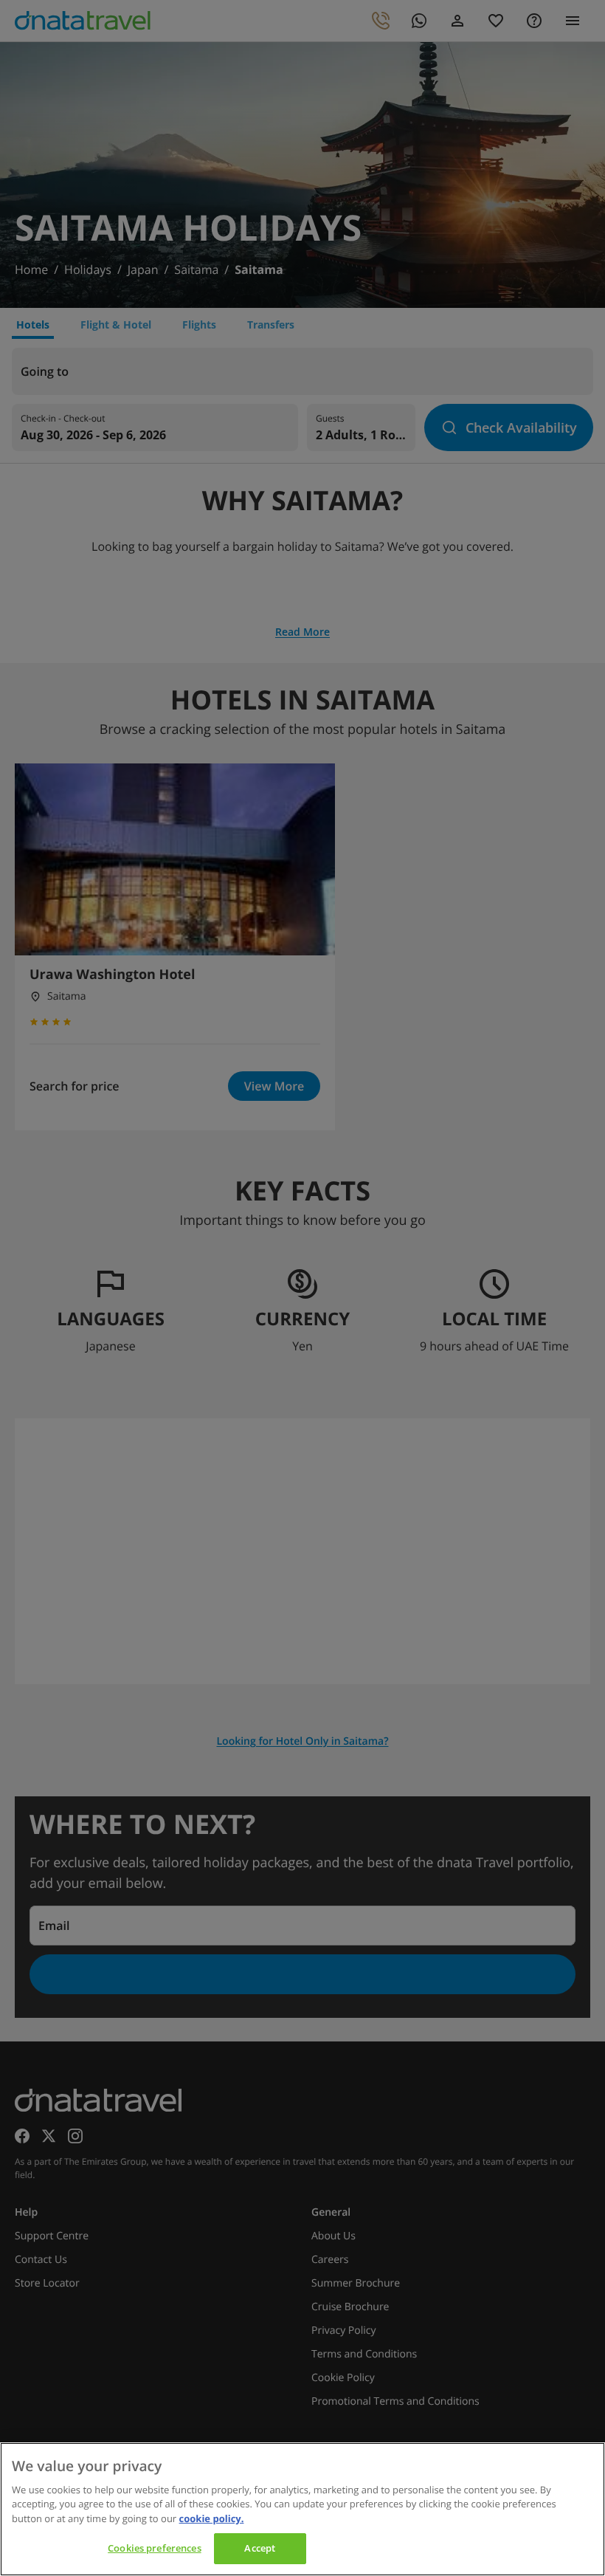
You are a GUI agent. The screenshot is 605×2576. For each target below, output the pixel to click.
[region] (302, 2509)
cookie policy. (212, 2518)
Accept (260, 2548)
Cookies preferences (154, 2548)
